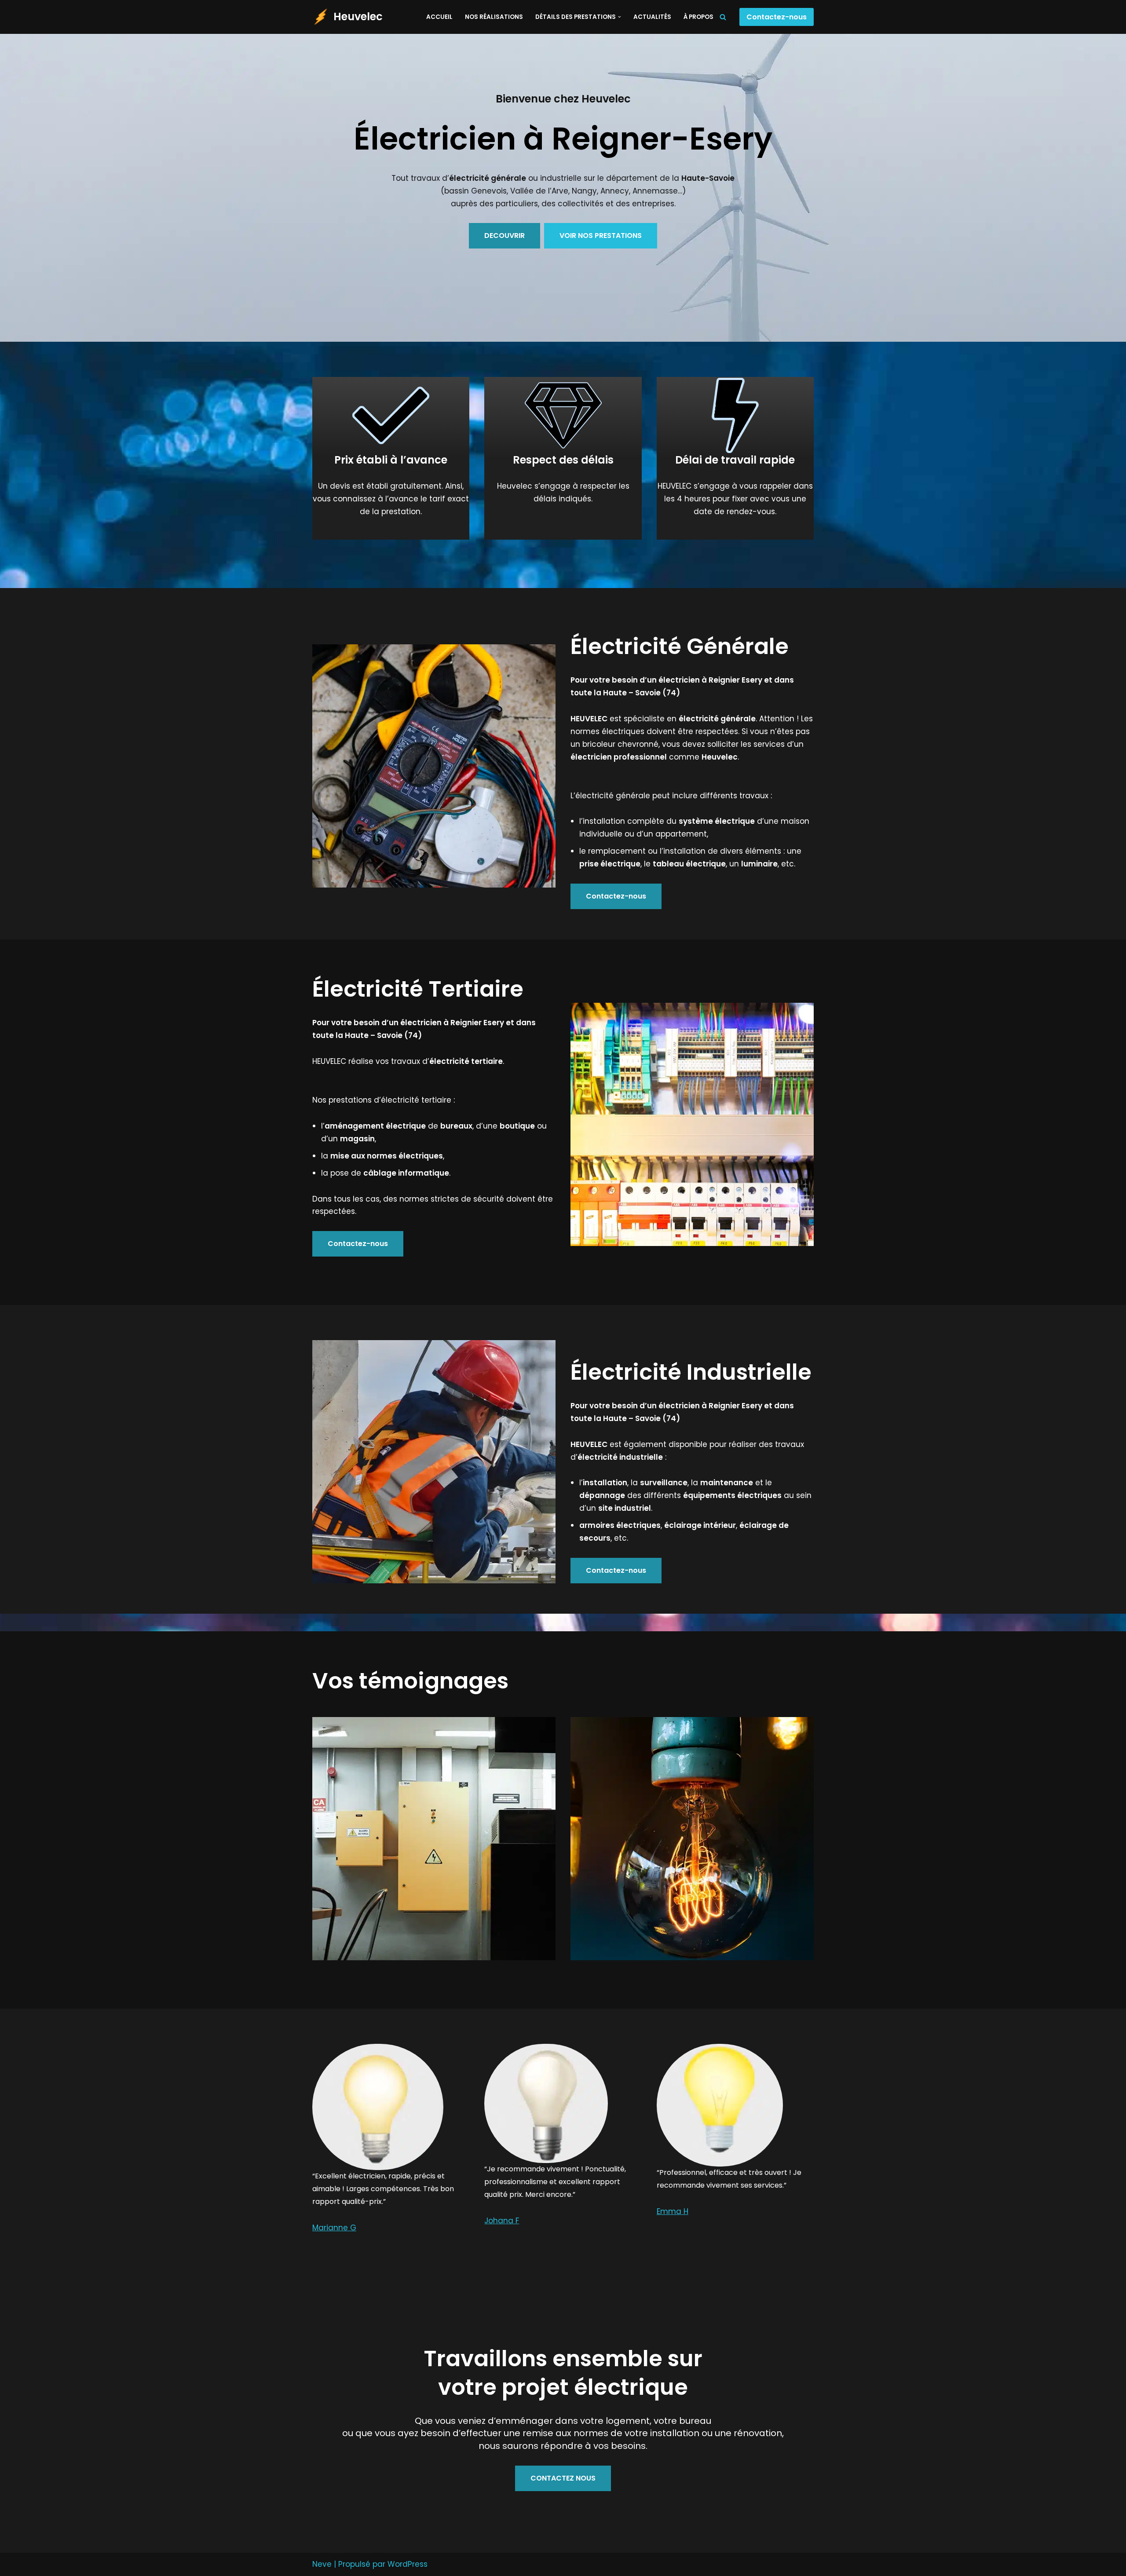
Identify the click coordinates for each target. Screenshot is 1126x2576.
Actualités (652, 17)
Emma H (673, 2211)
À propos (698, 17)
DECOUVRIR (505, 236)
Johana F (502, 2221)
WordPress (408, 2564)
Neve (322, 2564)
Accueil (439, 17)
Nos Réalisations (494, 17)
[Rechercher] (723, 17)
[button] (620, 17)
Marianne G (334, 2228)
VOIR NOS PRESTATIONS (601, 236)
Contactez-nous (777, 17)
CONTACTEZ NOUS (563, 2478)
